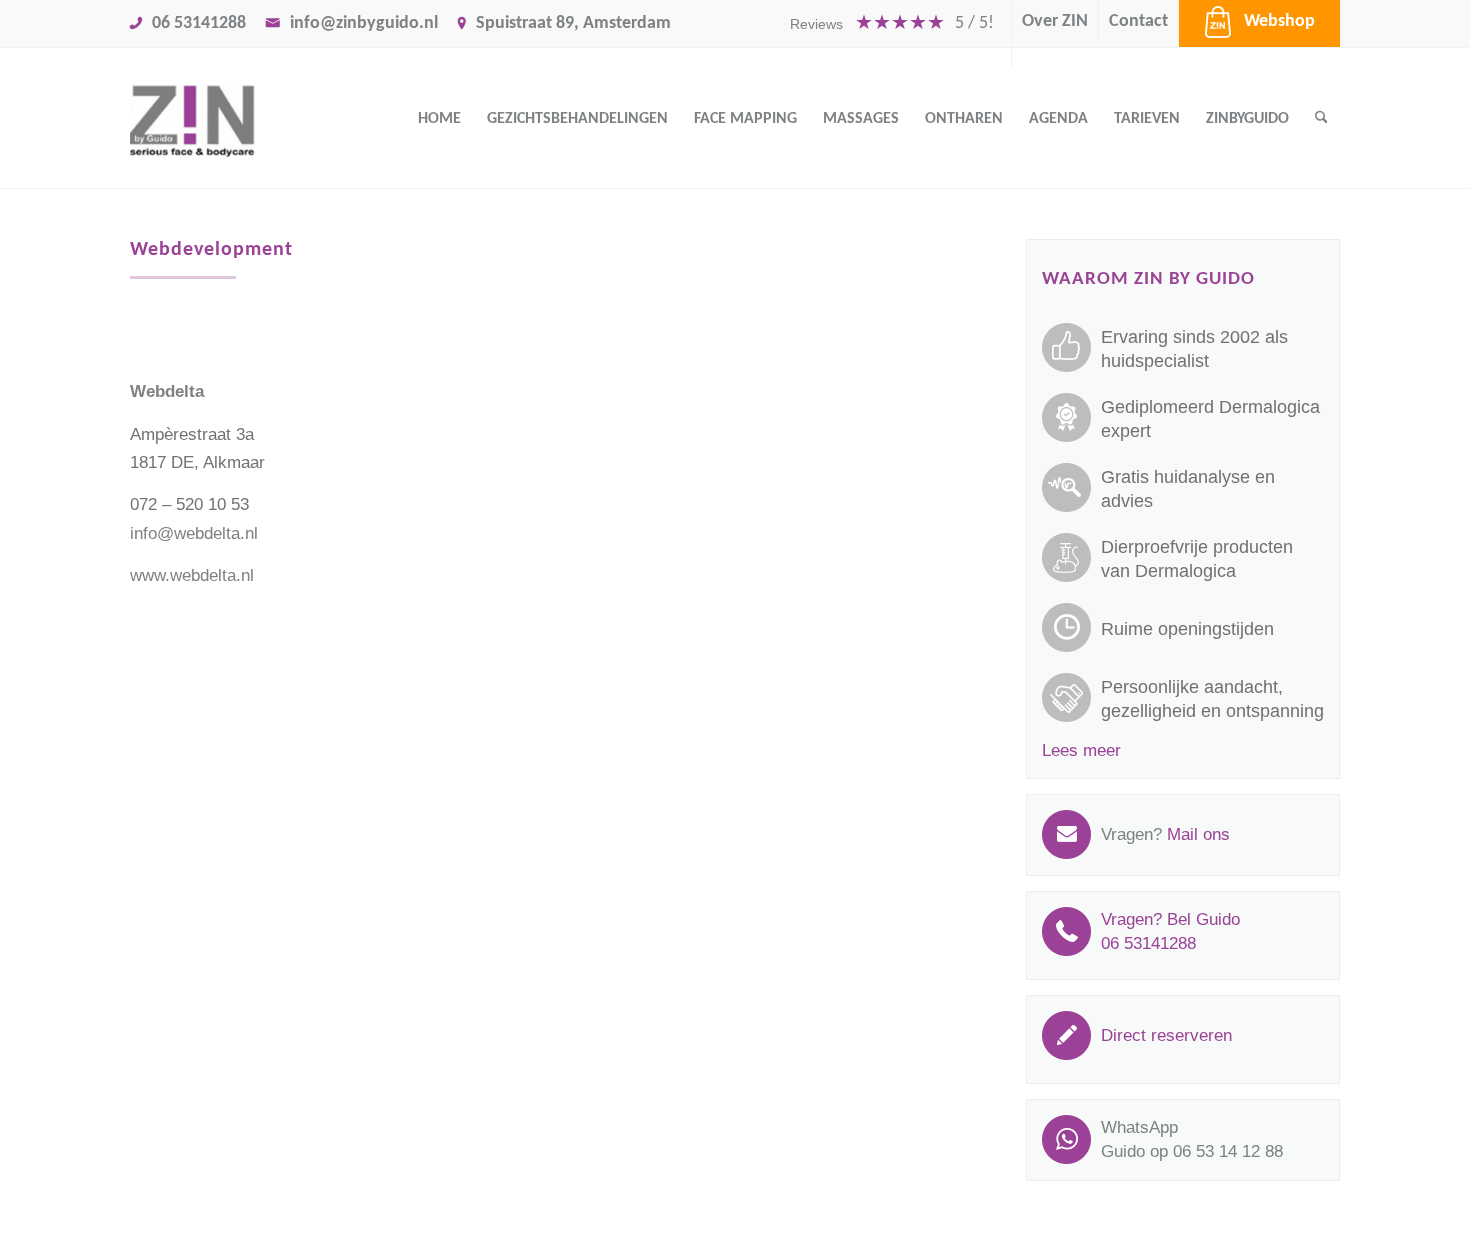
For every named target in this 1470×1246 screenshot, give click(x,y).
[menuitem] (892, 34)
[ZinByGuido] (242, 119)
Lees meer (1081, 750)
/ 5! (974, 23)
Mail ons (1198, 834)
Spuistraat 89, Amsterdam (573, 23)
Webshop (1279, 21)
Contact (1138, 21)
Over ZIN (1055, 21)
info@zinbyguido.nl (364, 23)
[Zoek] (1321, 119)
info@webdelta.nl (194, 533)
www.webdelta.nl (192, 575)
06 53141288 (199, 23)
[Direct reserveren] (1166, 1055)
